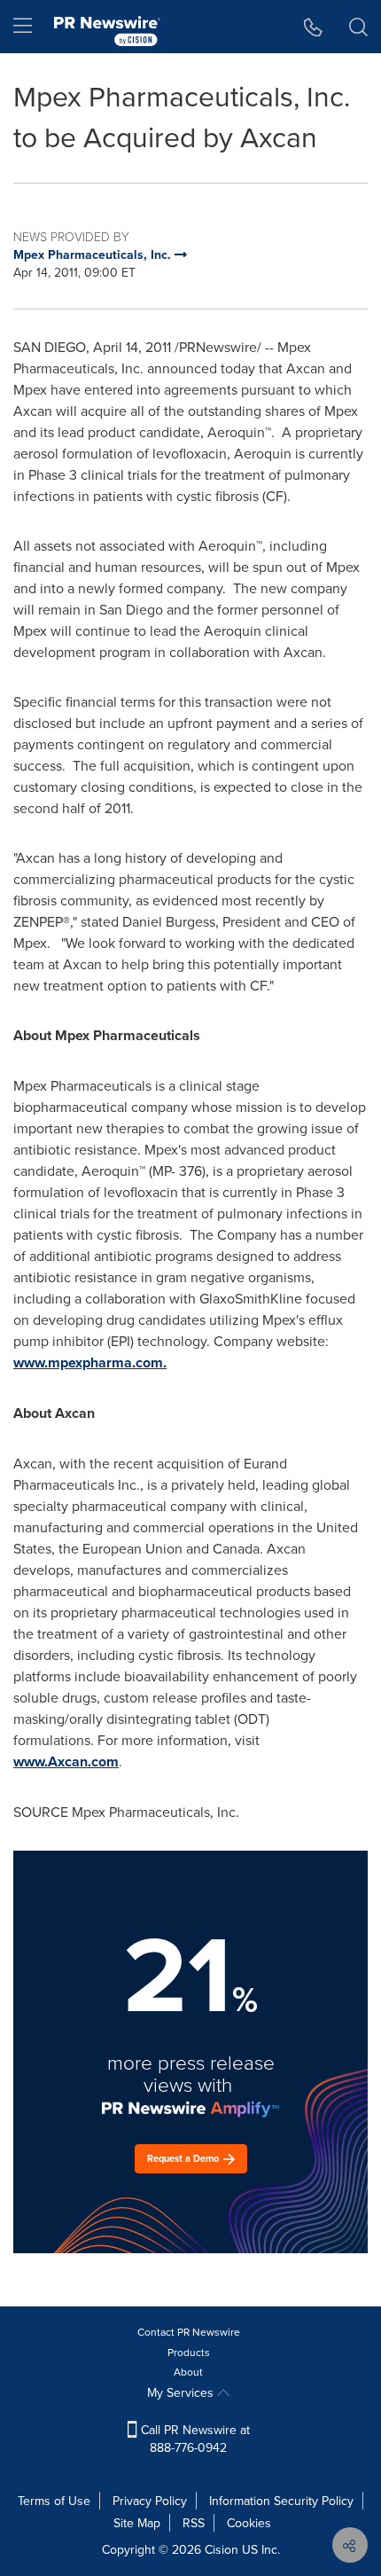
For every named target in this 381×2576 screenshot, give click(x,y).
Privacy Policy (150, 2501)
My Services (182, 2392)
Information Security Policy (281, 2501)
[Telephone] (313, 27)
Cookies (249, 2523)
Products (189, 2352)
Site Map (137, 2523)
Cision (222, 2549)
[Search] (358, 27)
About (188, 2372)
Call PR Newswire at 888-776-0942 (194, 2439)
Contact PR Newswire (189, 2332)
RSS (194, 2523)
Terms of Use (54, 2501)
